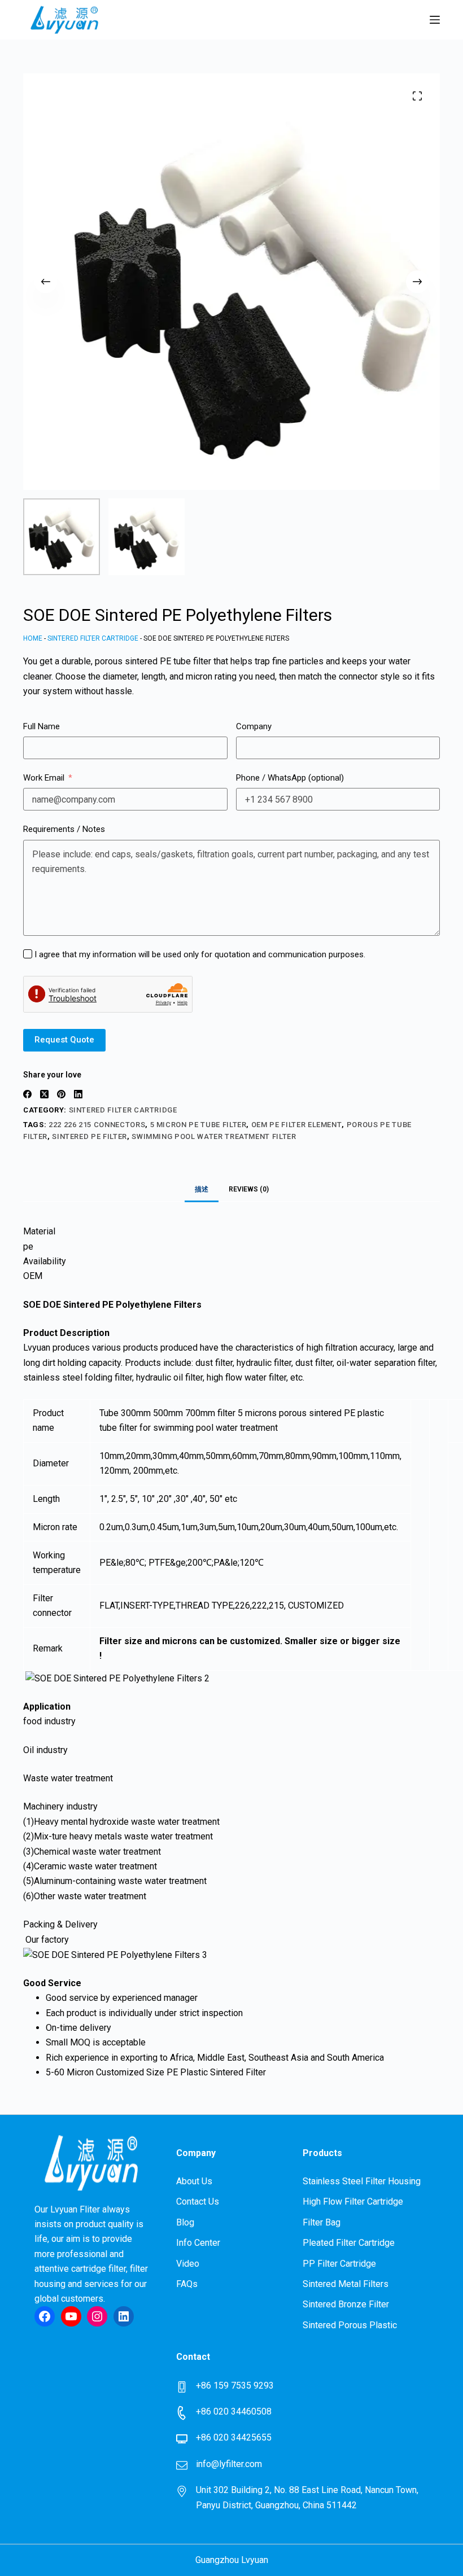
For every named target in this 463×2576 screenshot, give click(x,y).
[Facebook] (27, 1094)
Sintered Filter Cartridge (93, 638)
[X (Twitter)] (44, 1094)
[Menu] (435, 20)
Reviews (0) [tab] (249, 1189)
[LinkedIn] (78, 1094)
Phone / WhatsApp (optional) (290, 778)
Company (254, 726)
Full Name (42, 726)
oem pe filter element (297, 1125)
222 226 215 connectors (97, 1125)
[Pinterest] (61, 1094)
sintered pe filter (89, 1136)
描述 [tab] (202, 1189)
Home (33, 638)
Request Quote (64, 1040)
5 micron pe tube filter (198, 1125)
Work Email (44, 778)
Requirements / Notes (64, 829)
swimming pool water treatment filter (214, 1136)
